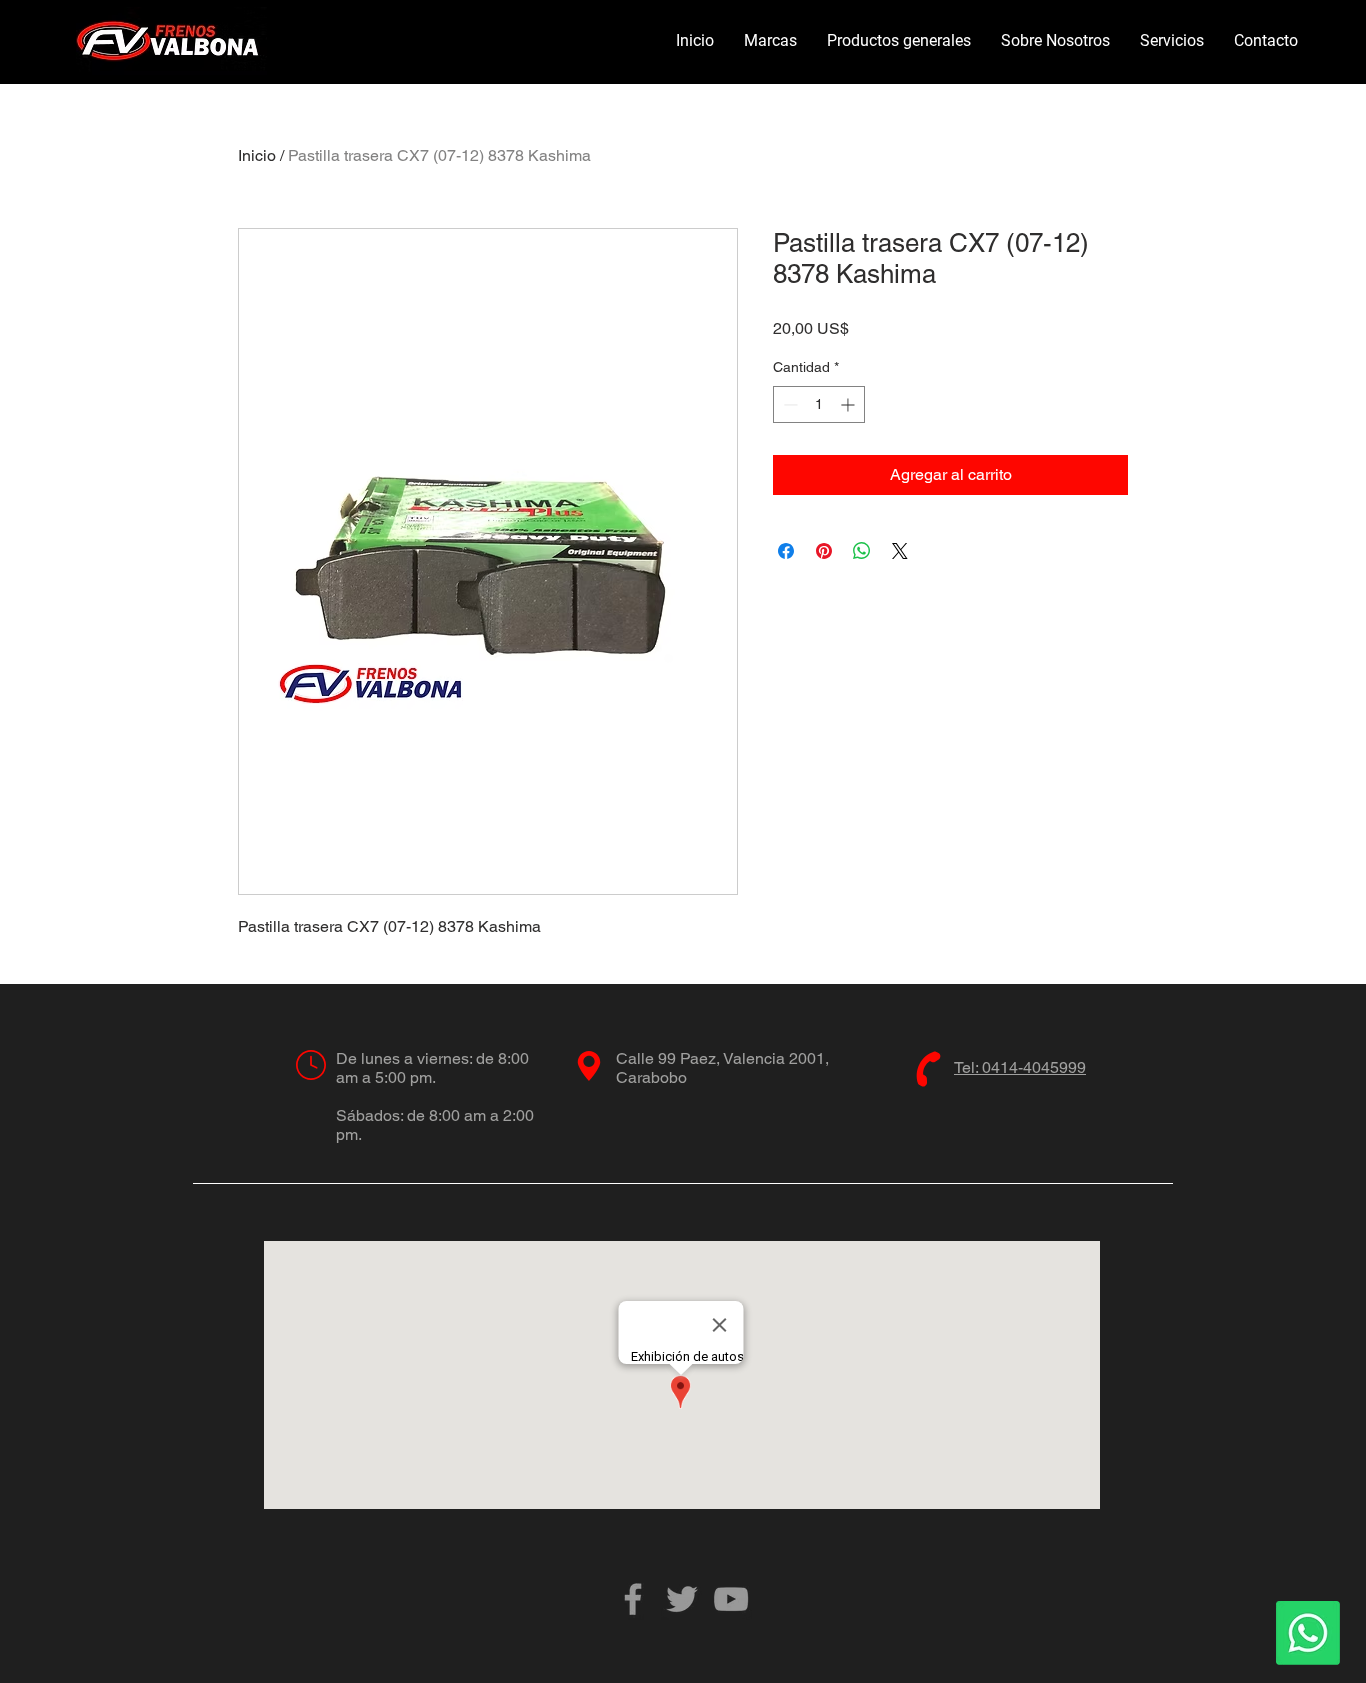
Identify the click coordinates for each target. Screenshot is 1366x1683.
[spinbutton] (819, 404)
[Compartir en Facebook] (786, 551)
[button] (770, 41)
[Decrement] (788, 404)
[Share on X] (900, 551)
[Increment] (849, 404)
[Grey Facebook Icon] (633, 1599)
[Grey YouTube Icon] (731, 1599)
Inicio (257, 155)
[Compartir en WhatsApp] (862, 551)
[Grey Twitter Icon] (682, 1599)
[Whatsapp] (1308, 1633)
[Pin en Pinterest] (824, 551)
